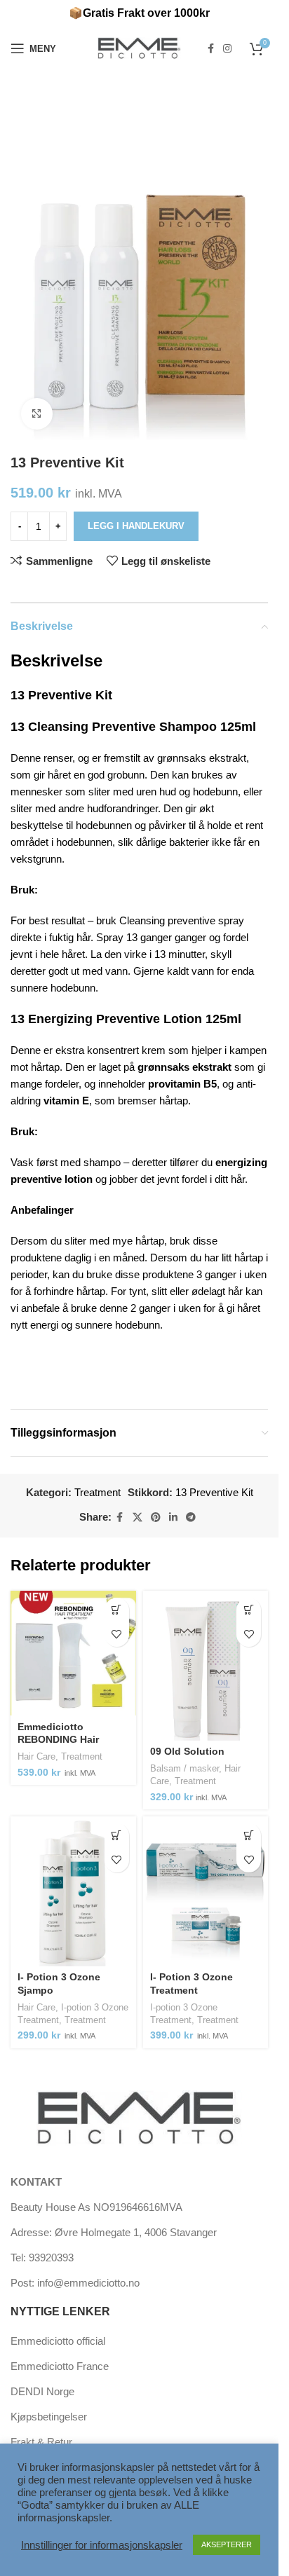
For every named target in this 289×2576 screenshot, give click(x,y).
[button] (249, 1610)
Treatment (98, 1492)
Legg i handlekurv (136, 526)
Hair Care (36, 1756)
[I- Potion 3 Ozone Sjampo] (73, 1891)
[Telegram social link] (191, 1517)
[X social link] (137, 1517)
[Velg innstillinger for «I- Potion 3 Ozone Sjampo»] (117, 1836)
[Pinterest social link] (156, 1517)
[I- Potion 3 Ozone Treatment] (206, 1891)
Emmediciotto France (60, 2366)
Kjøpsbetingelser (49, 2417)
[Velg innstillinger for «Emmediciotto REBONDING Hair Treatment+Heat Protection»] (117, 1610)
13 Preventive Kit (214, 1492)
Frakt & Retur (41, 2442)
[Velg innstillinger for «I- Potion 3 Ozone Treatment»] (249, 1836)
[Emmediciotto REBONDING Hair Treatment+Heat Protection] (73, 1653)
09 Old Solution (187, 1752)
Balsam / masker (184, 1768)
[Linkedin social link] (173, 1517)
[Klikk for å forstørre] (37, 414)
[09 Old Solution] (206, 1666)
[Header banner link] (139, 14)
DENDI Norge (42, 2391)
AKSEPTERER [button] (227, 2544)
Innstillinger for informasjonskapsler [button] (102, 2545)
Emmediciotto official (58, 2341)
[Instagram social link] (227, 49)
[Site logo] (140, 47)
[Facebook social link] (210, 49)
